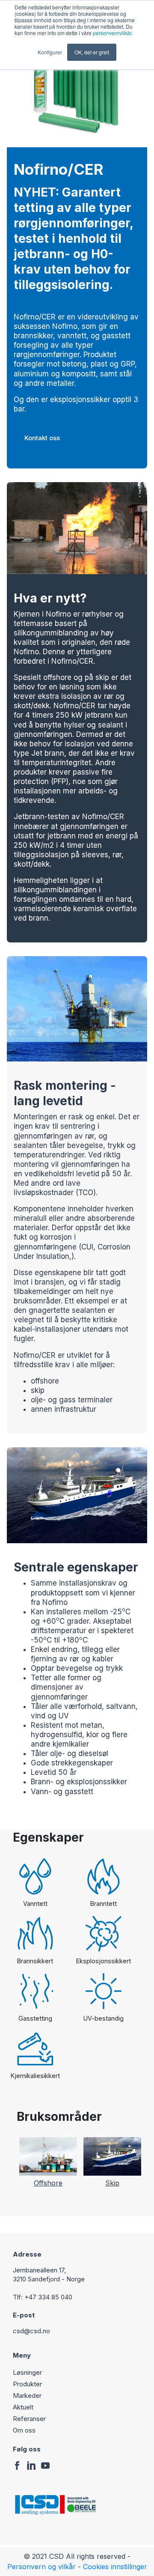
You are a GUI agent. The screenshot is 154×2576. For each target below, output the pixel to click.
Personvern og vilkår (41, 2567)
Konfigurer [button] (50, 52)
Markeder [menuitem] (27, 2396)
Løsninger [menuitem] (27, 2372)
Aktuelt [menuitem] (23, 2407)
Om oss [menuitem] (24, 2430)
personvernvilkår (112, 33)
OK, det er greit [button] (92, 52)
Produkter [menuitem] (27, 2384)
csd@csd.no (33, 2331)
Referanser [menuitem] (29, 2419)
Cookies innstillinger (115, 2567)
